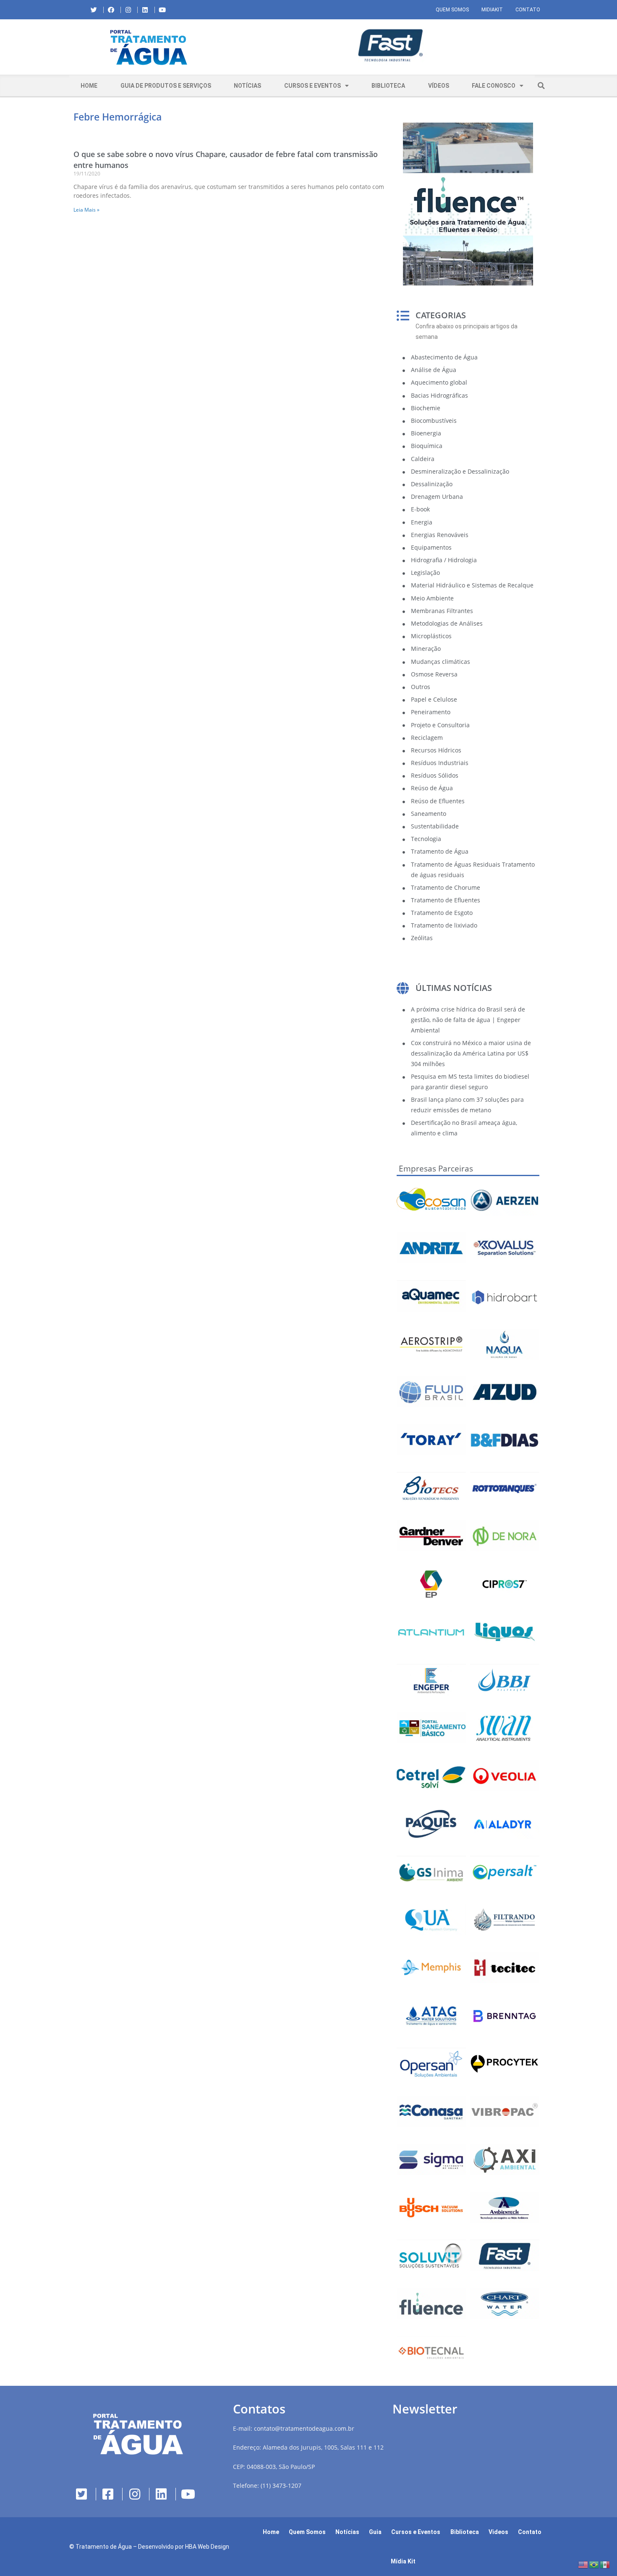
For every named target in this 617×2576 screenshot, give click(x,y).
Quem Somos (452, 10)
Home (89, 86)
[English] (583, 2564)
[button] (235, 47)
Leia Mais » (86, 210)
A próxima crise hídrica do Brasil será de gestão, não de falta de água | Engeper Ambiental (468, 1020)
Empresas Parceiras (436, 1169)
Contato (528, 10)
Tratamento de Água (104, 2547)
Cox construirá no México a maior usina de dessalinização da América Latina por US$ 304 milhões (471, 1053)
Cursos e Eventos (312, 86)
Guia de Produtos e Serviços (166, 86)
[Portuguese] (594, 2564)
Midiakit (492, 10)
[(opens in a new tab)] (388, 46)
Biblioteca (388, 86)
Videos (498, 2532)
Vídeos (439, 86)
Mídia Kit (403, 2561)
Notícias (247, 86)
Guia (375, 2532)
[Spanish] (605, 2564)
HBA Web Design (207, 2547)
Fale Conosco (494, 86)
